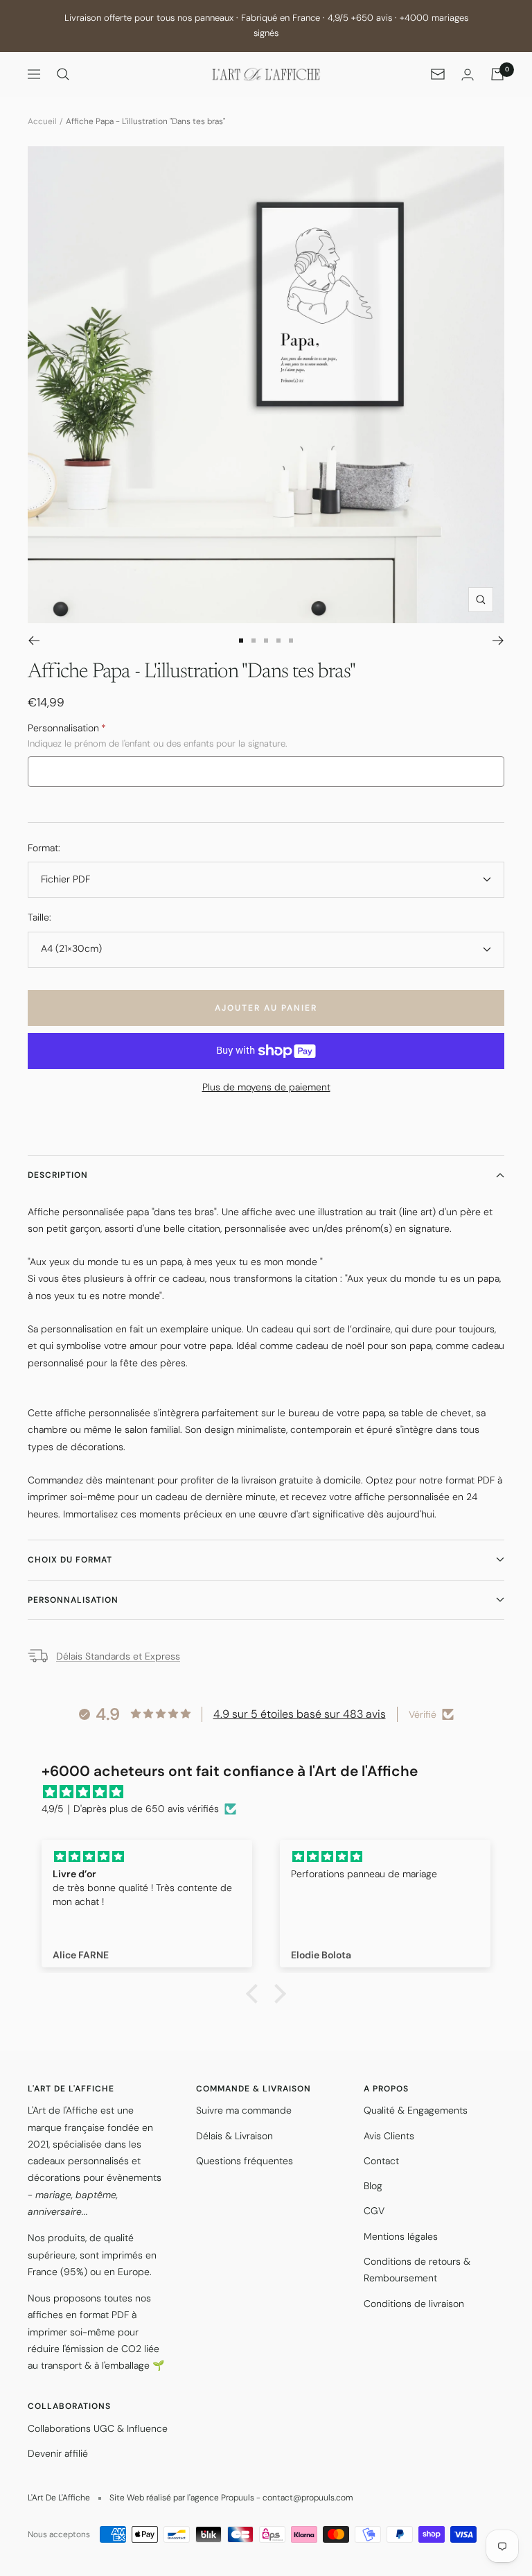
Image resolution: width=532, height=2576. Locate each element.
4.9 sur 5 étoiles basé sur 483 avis (300, 1714)
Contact (381, 2161)
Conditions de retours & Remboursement (417, 2270)
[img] (273, 1792)
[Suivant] (498, 641)
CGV (374, 2211)
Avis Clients (389, 2136)
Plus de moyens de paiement (266, 1087)
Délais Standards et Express (118, 1656)
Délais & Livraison (234, 2136)
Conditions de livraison (414, 2304)
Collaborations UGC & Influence (98, 2428)
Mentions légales (401, 2236)
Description (58, 1175)
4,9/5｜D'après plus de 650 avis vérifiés (130, 1809)
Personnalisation (73, 1600)
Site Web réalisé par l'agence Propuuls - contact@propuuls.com (231, 2498)
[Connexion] (468, 75)
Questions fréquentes (245, 2161)
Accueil (42, 121)
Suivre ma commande (244, 2110)
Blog (373, 2186)
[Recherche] (63, 74)
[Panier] (497, 74)
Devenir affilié (58, 2453)
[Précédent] (34, 641)
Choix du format (70, 1560)
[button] (256, 1994)
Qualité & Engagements (416, 2110)
